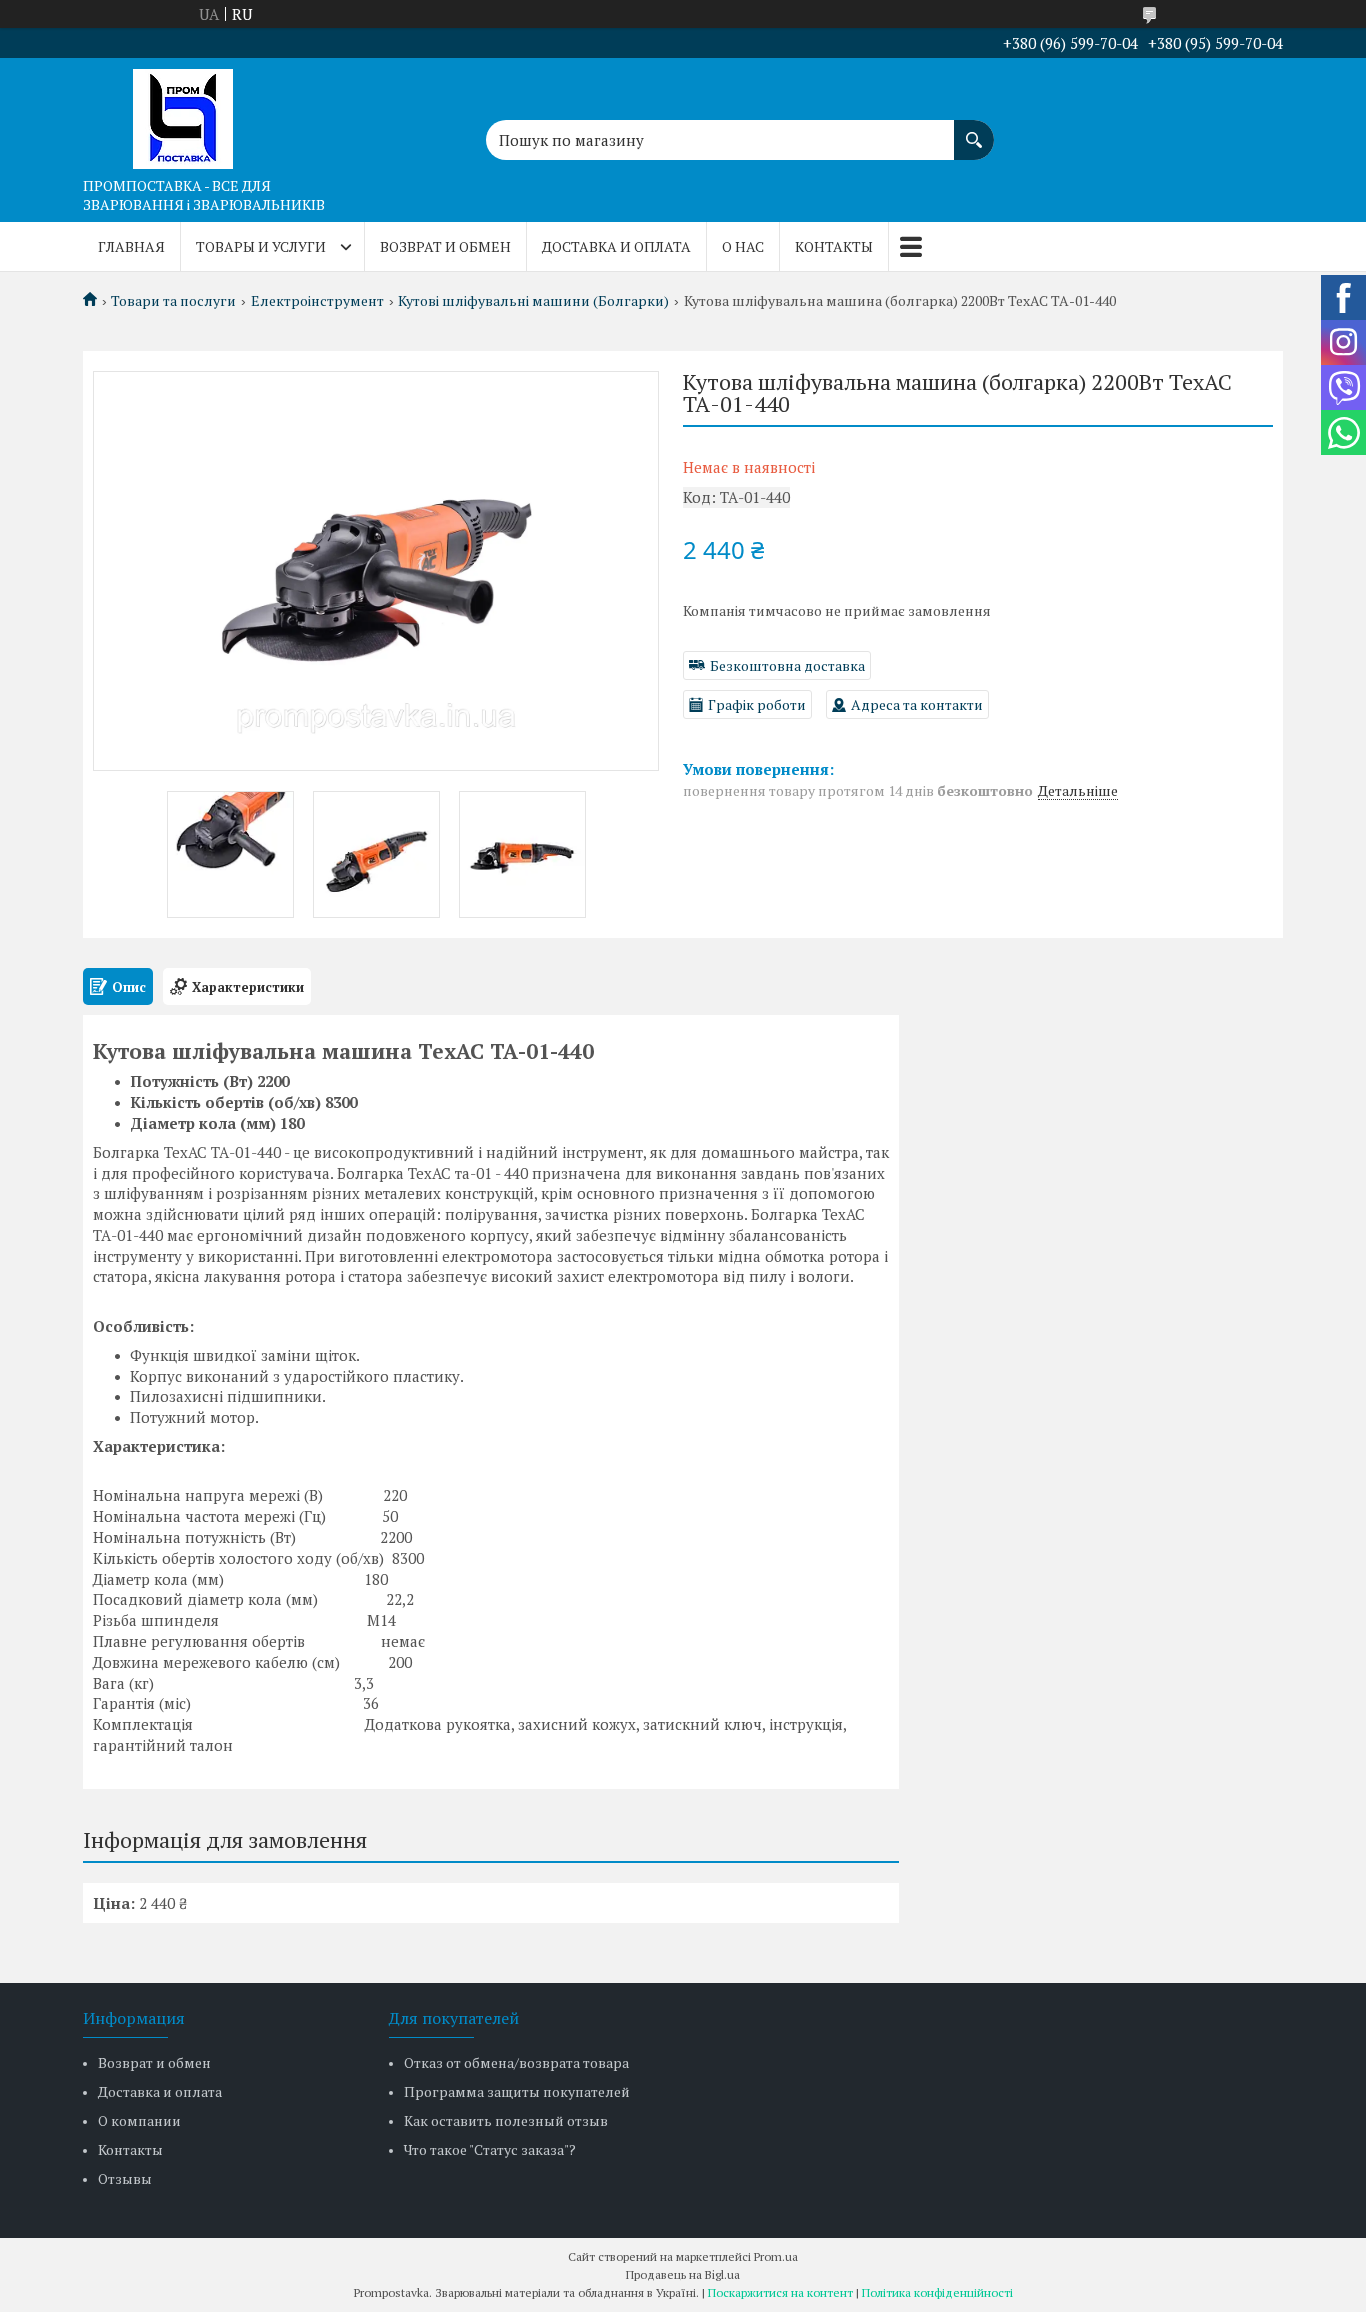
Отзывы (125, 2178)
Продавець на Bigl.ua (683, 2274)
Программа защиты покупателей (517, 2091)
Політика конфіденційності (937, 2292)
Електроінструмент (317, 301)
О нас (743, 246)
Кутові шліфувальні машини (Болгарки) (533, 301)
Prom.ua (776, 2256)
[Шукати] (974, 130)
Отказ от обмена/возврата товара (516, 2062)
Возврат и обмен (445, 246)
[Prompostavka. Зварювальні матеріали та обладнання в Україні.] (183, 113)
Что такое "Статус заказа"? (490, 2149)
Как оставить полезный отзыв (506, 2120)
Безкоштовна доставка (787, 665)
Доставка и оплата (616, 246)
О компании (139, 2120)
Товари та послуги (173, 301)
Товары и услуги (261, 246)
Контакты (834, 246)
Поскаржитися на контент (780, 2292)
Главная (131, 246)
